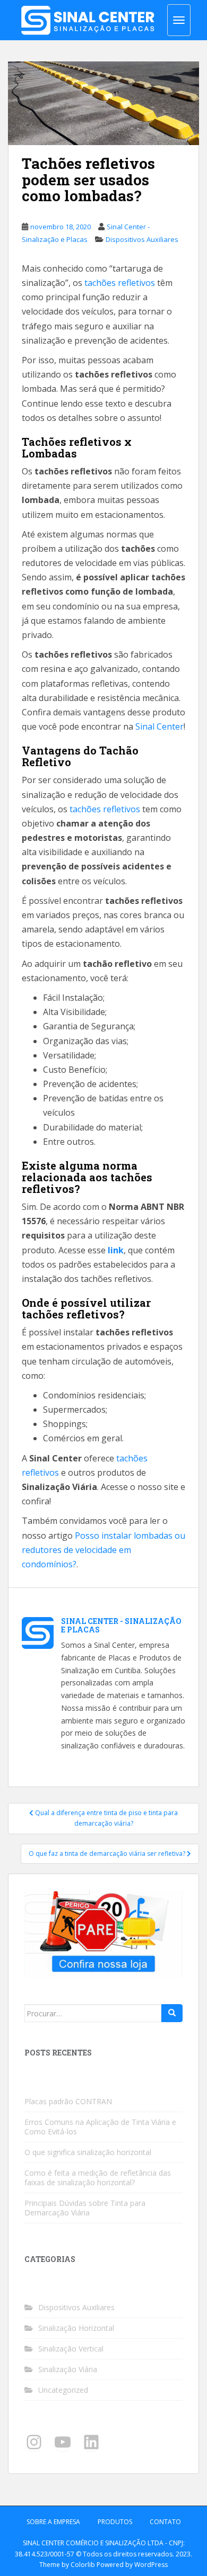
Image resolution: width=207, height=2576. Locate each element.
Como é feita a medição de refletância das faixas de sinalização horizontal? (98, 2178)
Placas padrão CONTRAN (68, 2101)
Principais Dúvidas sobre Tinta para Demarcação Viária (85, 2208)
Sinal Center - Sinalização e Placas (121, 1625)
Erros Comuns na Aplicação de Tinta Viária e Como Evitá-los (100, 2127)
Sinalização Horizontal (76, 2328)
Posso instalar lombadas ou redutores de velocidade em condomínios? (103, 1550)
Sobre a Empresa (53, 2522)
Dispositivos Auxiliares (142, 239)
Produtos (115, 2522)
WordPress (151, 2565)
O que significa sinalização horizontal (88, 2152)
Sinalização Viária (68, 2369)
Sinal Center (159, 726)
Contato (165, 2522)
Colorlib (83, 2565)
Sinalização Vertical (71, 2349)
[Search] (172, 2013)
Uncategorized (63, 2390)
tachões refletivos (120, 283)
